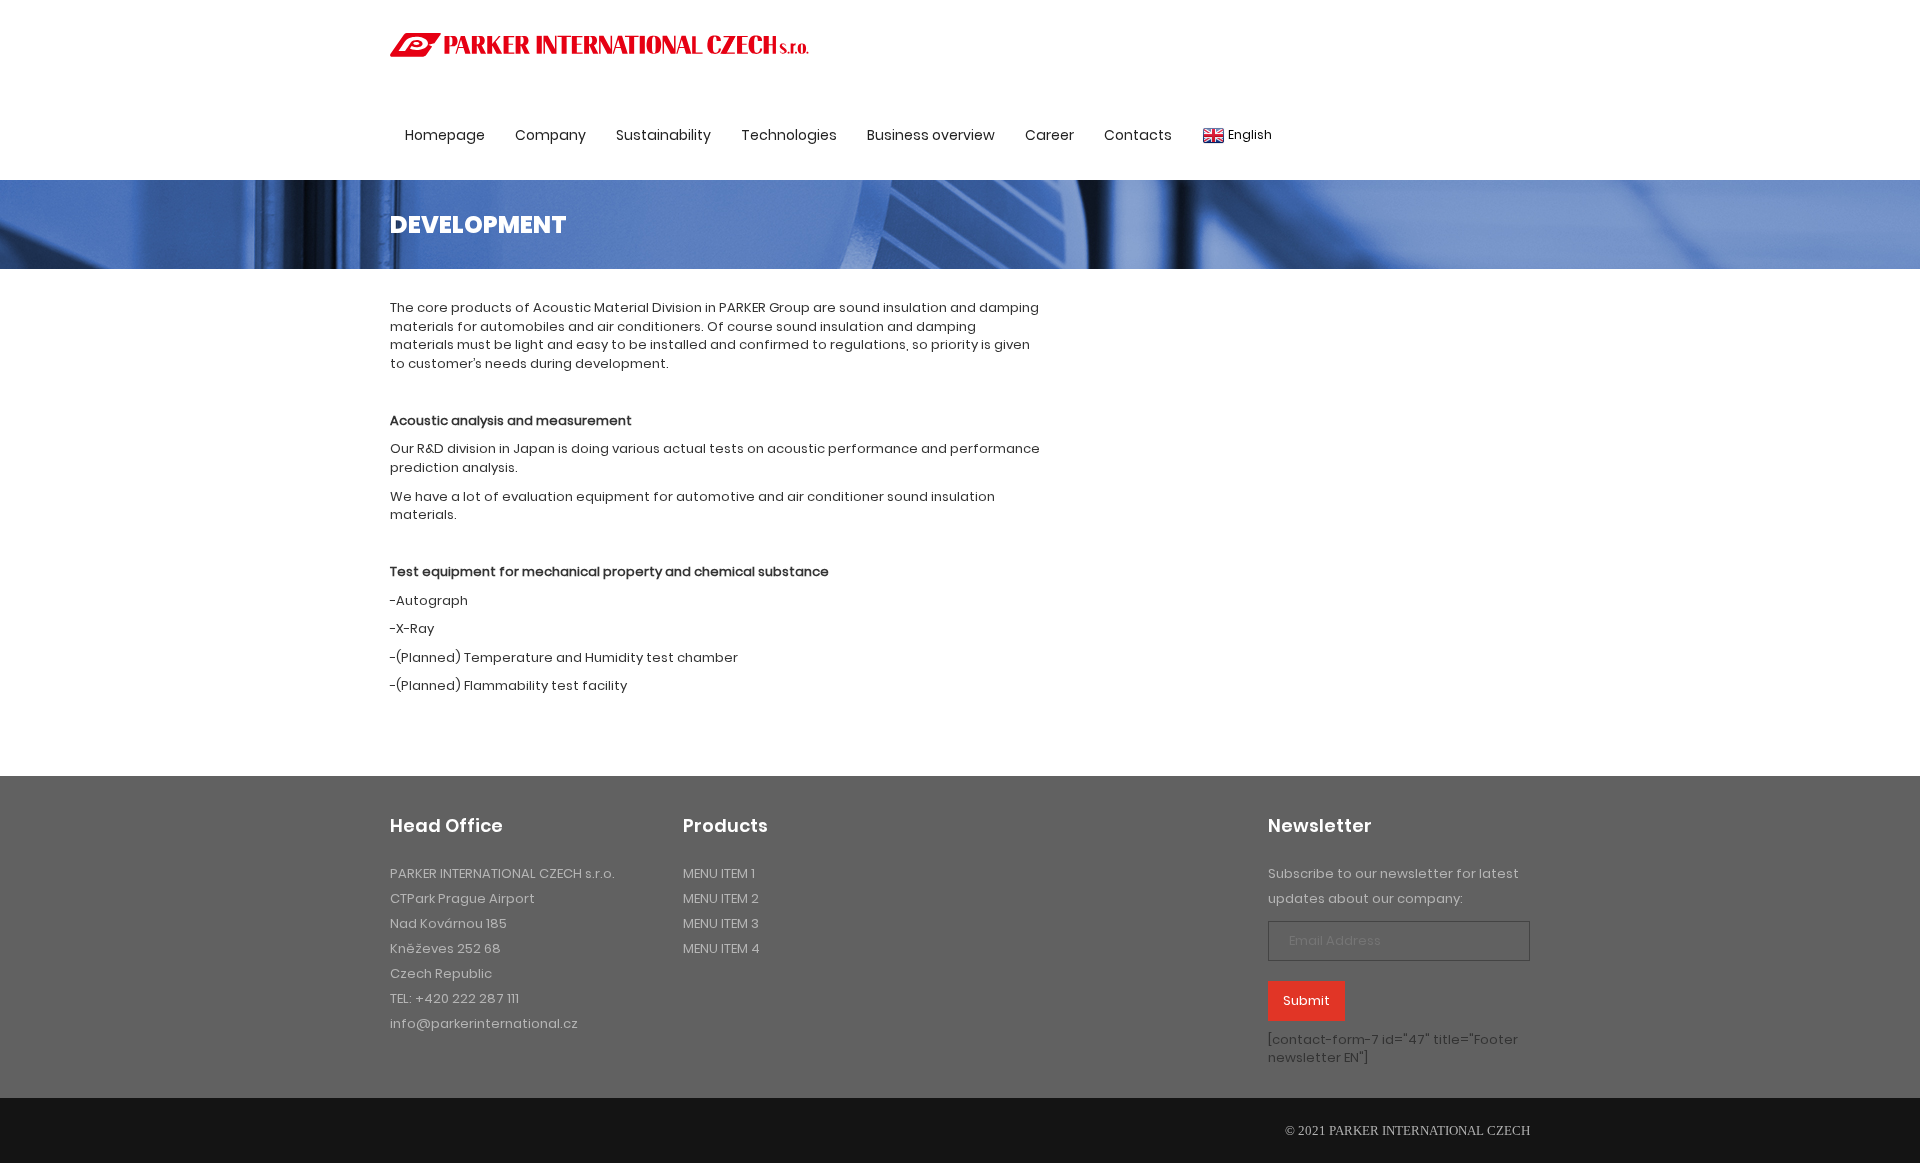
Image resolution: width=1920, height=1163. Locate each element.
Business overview (931, 135)
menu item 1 (719, 873)
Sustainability (663, 135)
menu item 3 (721, 923)
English (1248, 134)
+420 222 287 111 (467, 998)
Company (550, 135)
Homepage (445, 135)
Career (1049, 135)
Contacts (1138, 135)
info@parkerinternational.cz (484, 1023)
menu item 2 (721, 898)
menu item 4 (721, 948)
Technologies (789, 135)
